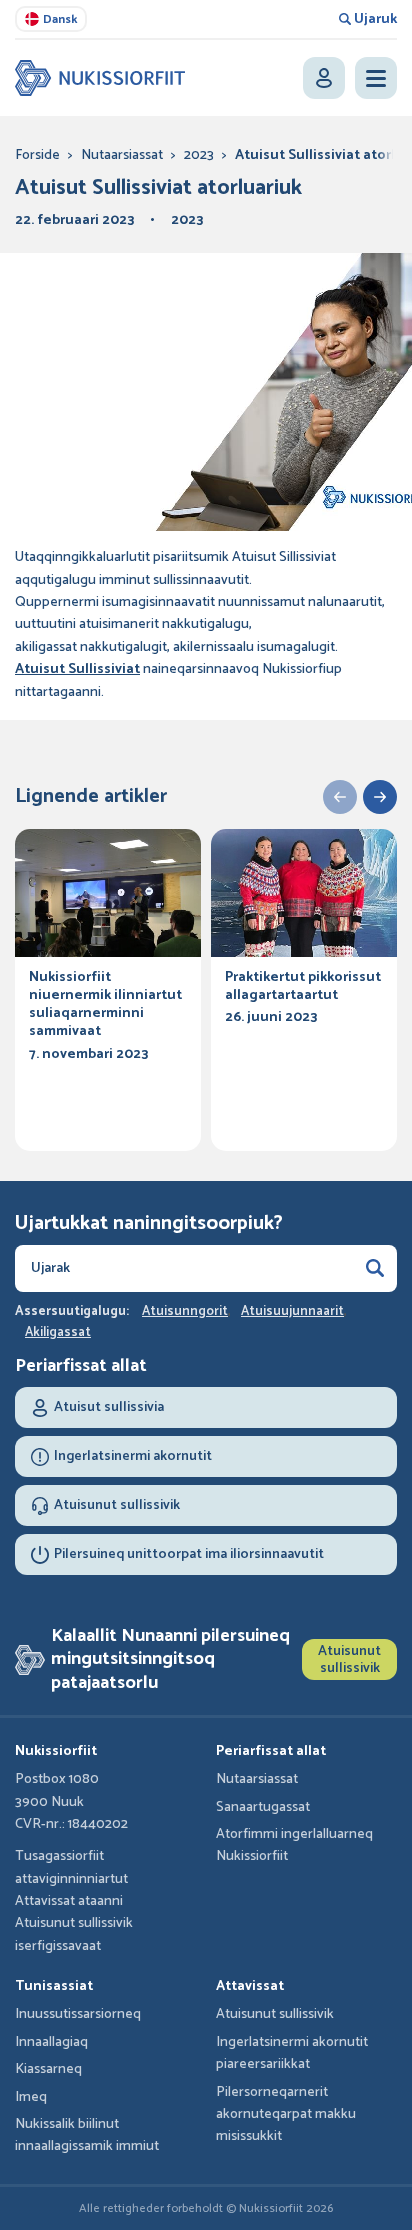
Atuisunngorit (185, 1312)
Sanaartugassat (263, 1807)
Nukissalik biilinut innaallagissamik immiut (87, 2135)
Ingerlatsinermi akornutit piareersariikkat (292, 2053)
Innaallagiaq (51, 2042)
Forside (37, 155)
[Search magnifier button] (375, 1268)
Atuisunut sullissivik (349, 1660)
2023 (199, 155)
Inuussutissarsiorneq (78, 2014)
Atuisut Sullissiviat (77, 669)
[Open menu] (376, 78)
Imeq (31, 2097)
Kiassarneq (48, 2069)
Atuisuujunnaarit (292, 1312)
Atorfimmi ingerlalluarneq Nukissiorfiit (294, 1845)
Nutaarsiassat (122, 155)
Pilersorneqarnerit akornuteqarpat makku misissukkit (286, 2115)
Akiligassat (58, 1333)
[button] (340, 797)
